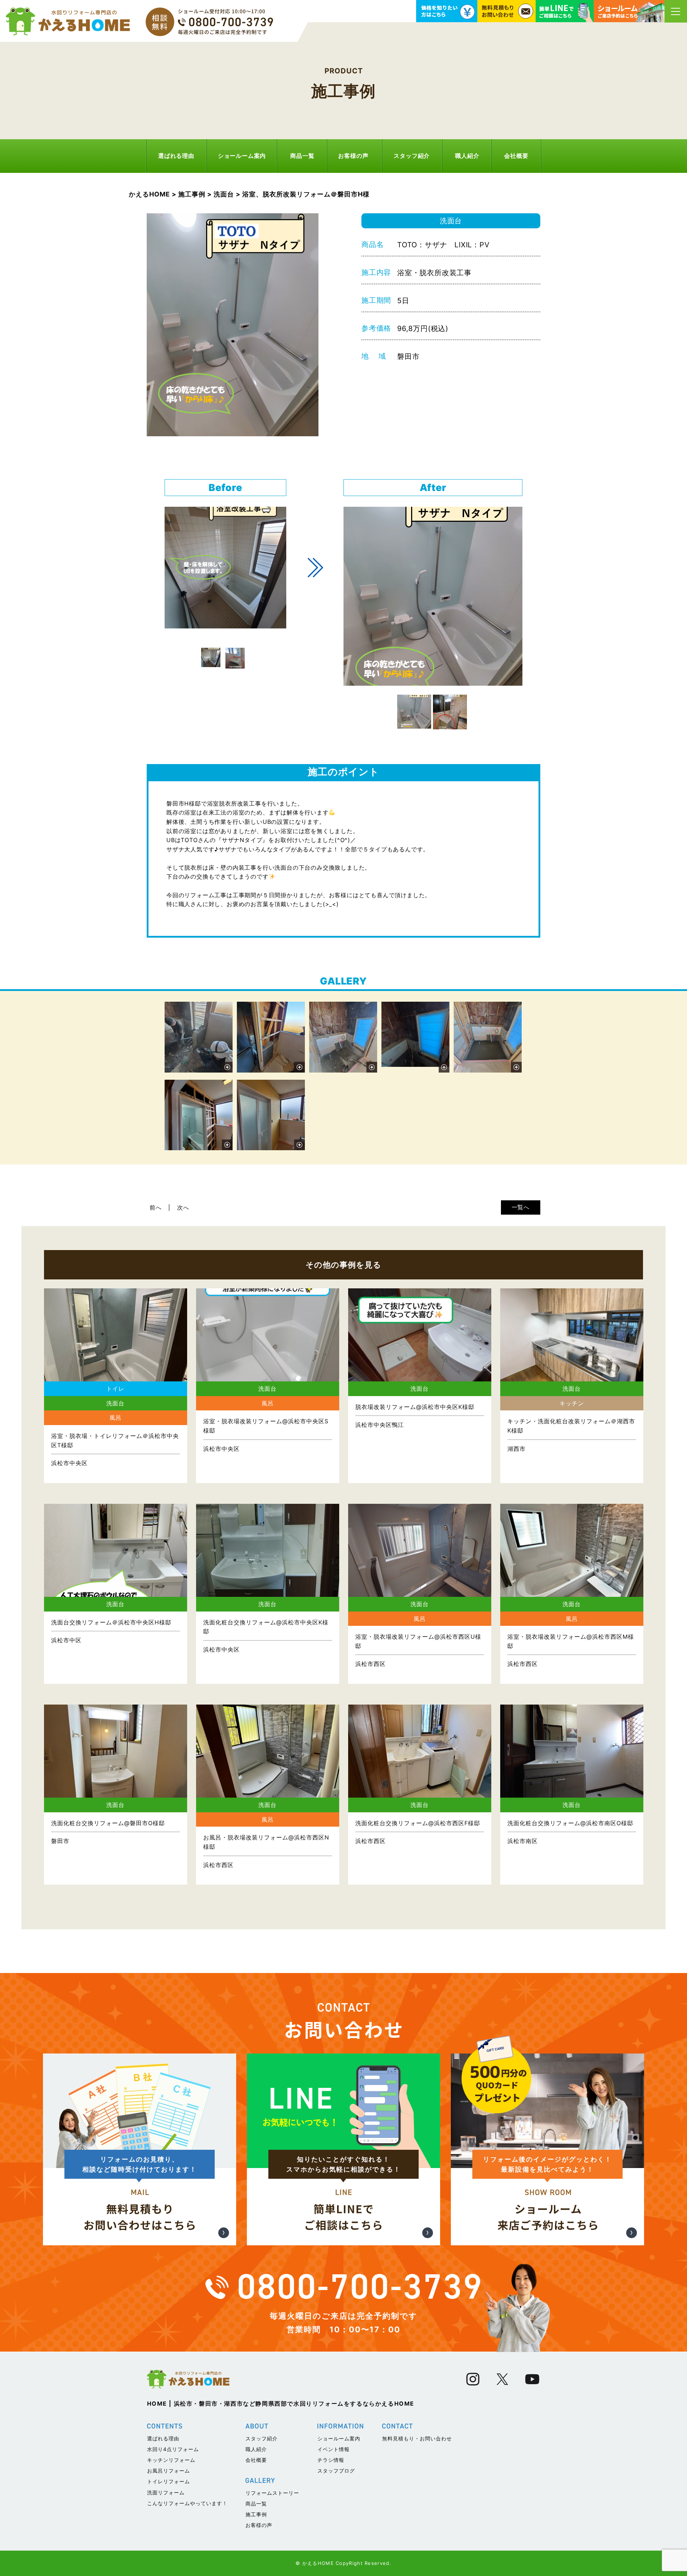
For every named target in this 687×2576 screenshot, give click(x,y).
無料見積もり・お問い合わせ (417, 2438)
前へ (156, 1207)
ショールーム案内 (242, 156)
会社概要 (516, 156)
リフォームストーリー (272, 2493)
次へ (183, 1207)
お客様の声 (353, 156)
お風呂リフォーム (169, 2471)
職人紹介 (467, 156)
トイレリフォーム (169, 2481)
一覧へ (521, 1207)
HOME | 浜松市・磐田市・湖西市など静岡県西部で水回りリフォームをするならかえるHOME (281, 2404)
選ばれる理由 (176, 156)
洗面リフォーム (166, 2492)
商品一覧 (302, 156)
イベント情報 (333, 2449)
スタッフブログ (336, 2471)
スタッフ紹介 (412, 156)
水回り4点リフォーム (173, 2449)
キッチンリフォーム (171, 2460)
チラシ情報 (331, 2460)
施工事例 (256, 2514)
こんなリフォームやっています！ (187, 2503)
